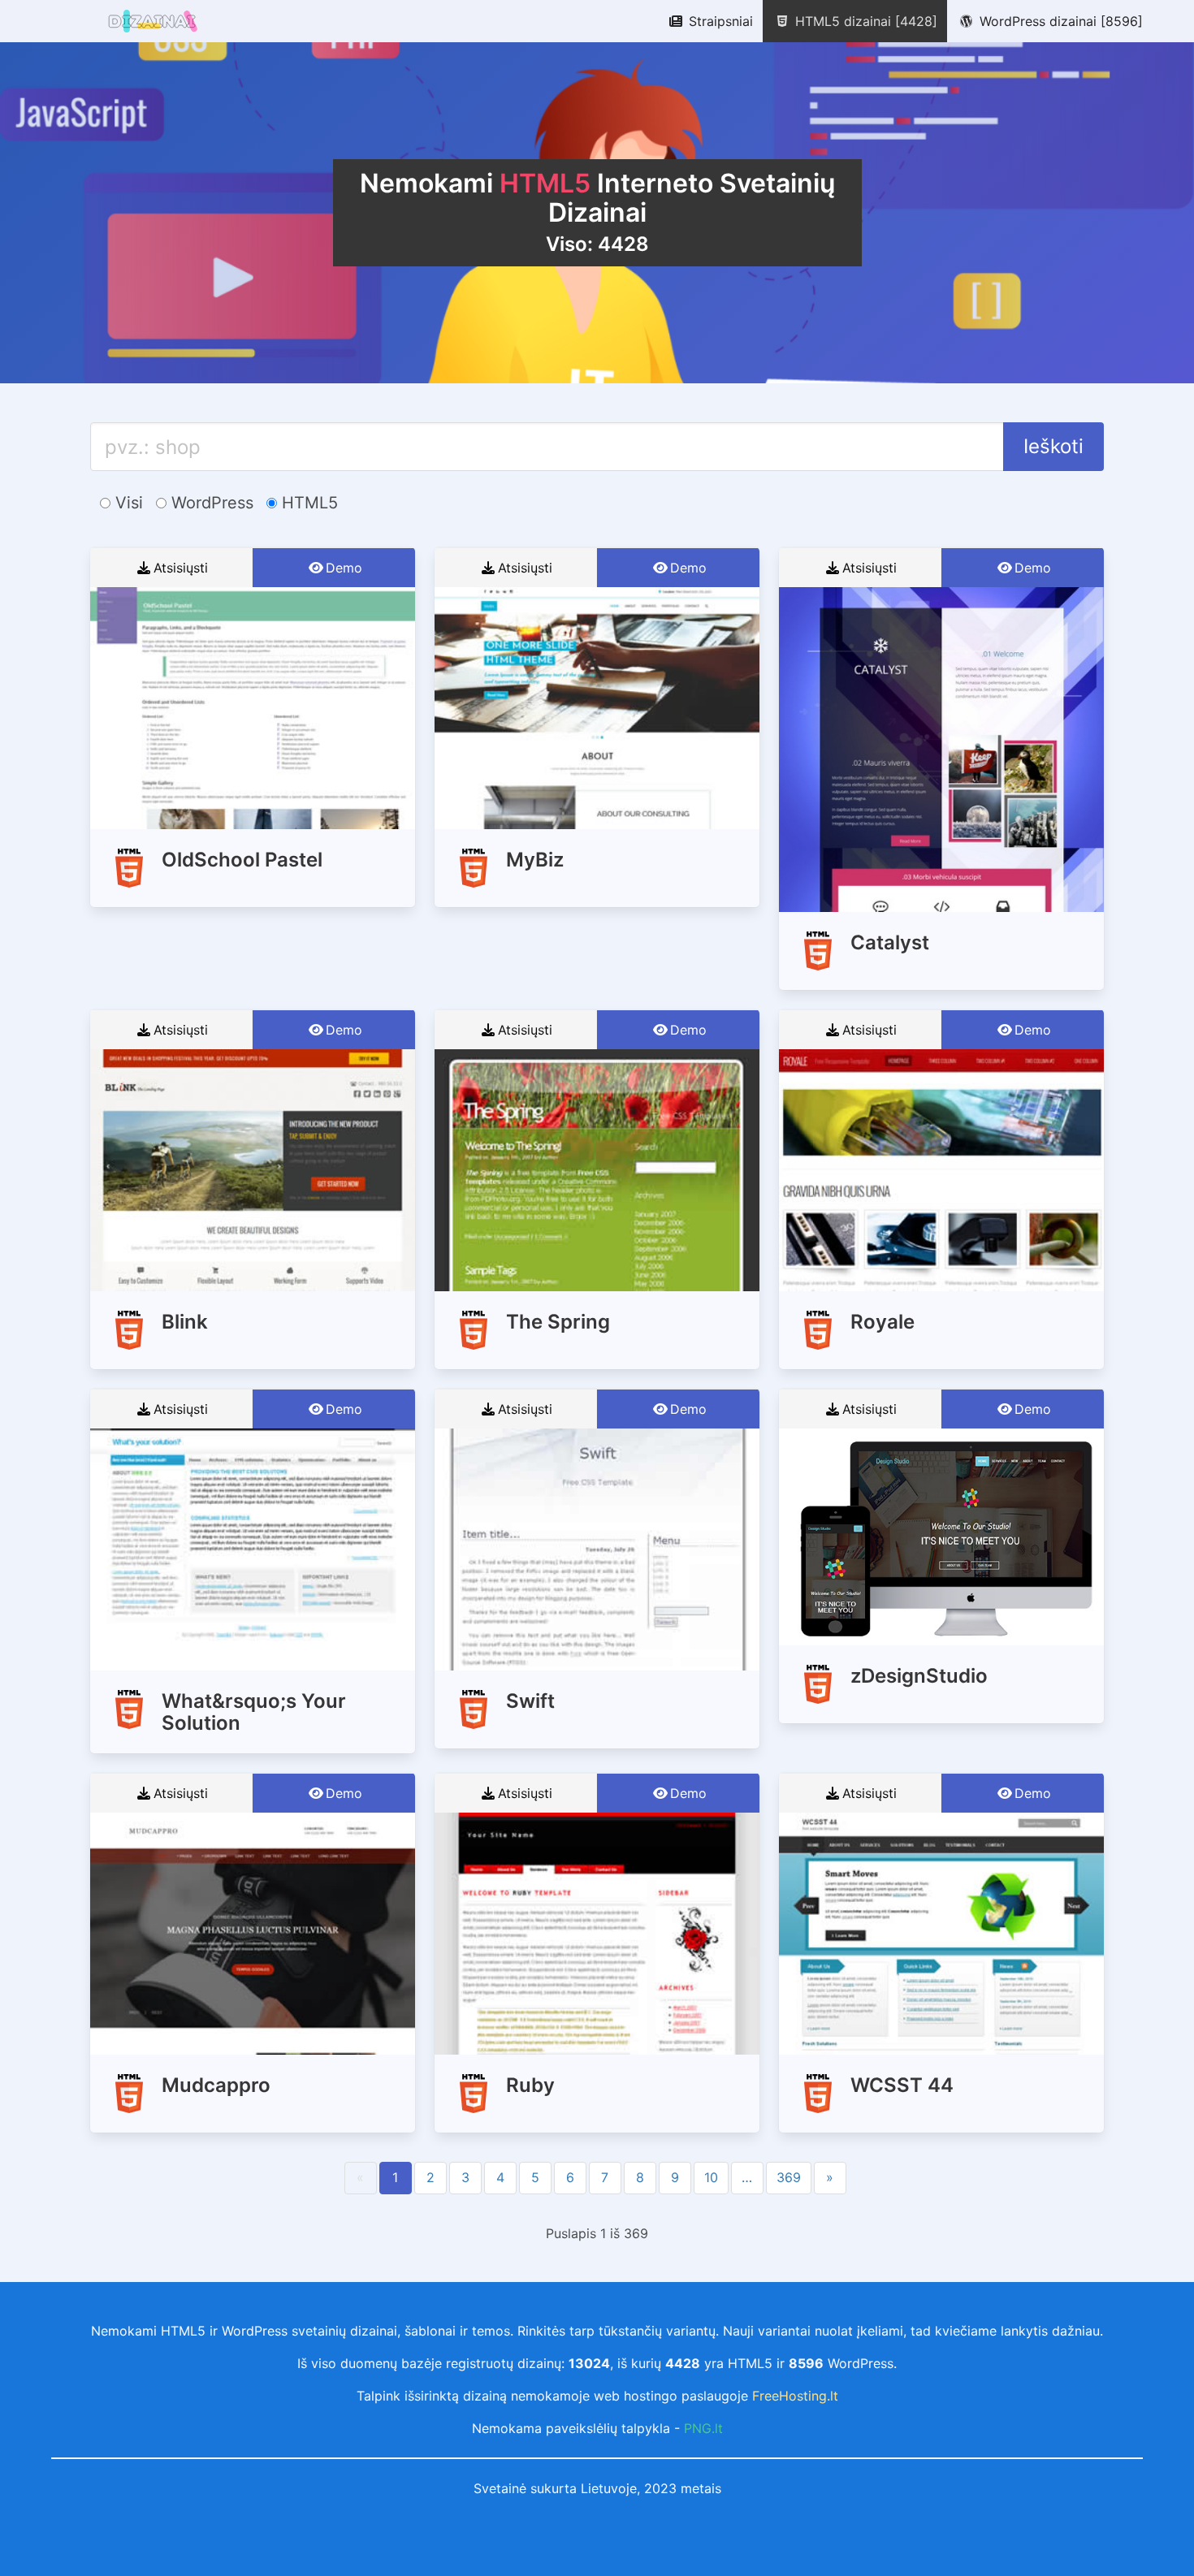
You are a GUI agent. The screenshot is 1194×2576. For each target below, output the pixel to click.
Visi (127, 503)
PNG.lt (703, 2428)
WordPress (210, 503)
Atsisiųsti (181, 568)
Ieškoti (1053, 446)
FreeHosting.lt (795, 2396)
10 (711, 2177)
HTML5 (307, 503)
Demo (344, 568)
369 (789, 2177)
